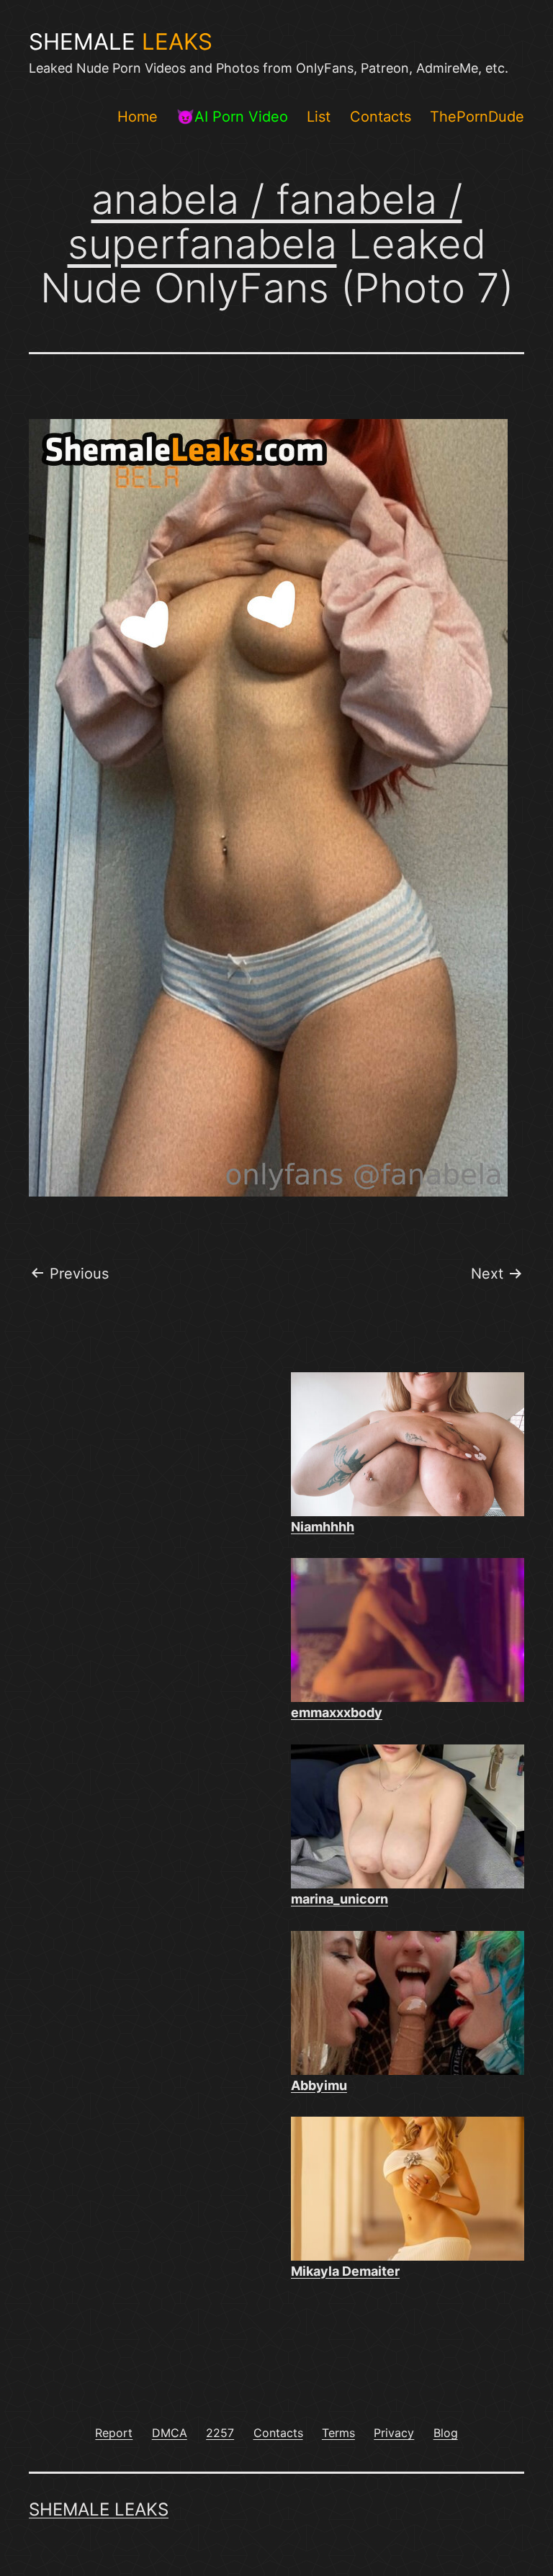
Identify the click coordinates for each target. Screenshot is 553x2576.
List (319, 117)
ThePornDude (477, 117)
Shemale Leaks (99, 2509)
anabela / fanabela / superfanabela (265, 222)
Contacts (381, 117)
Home (138, 117)
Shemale (121, 42)
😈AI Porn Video (232, 117)
